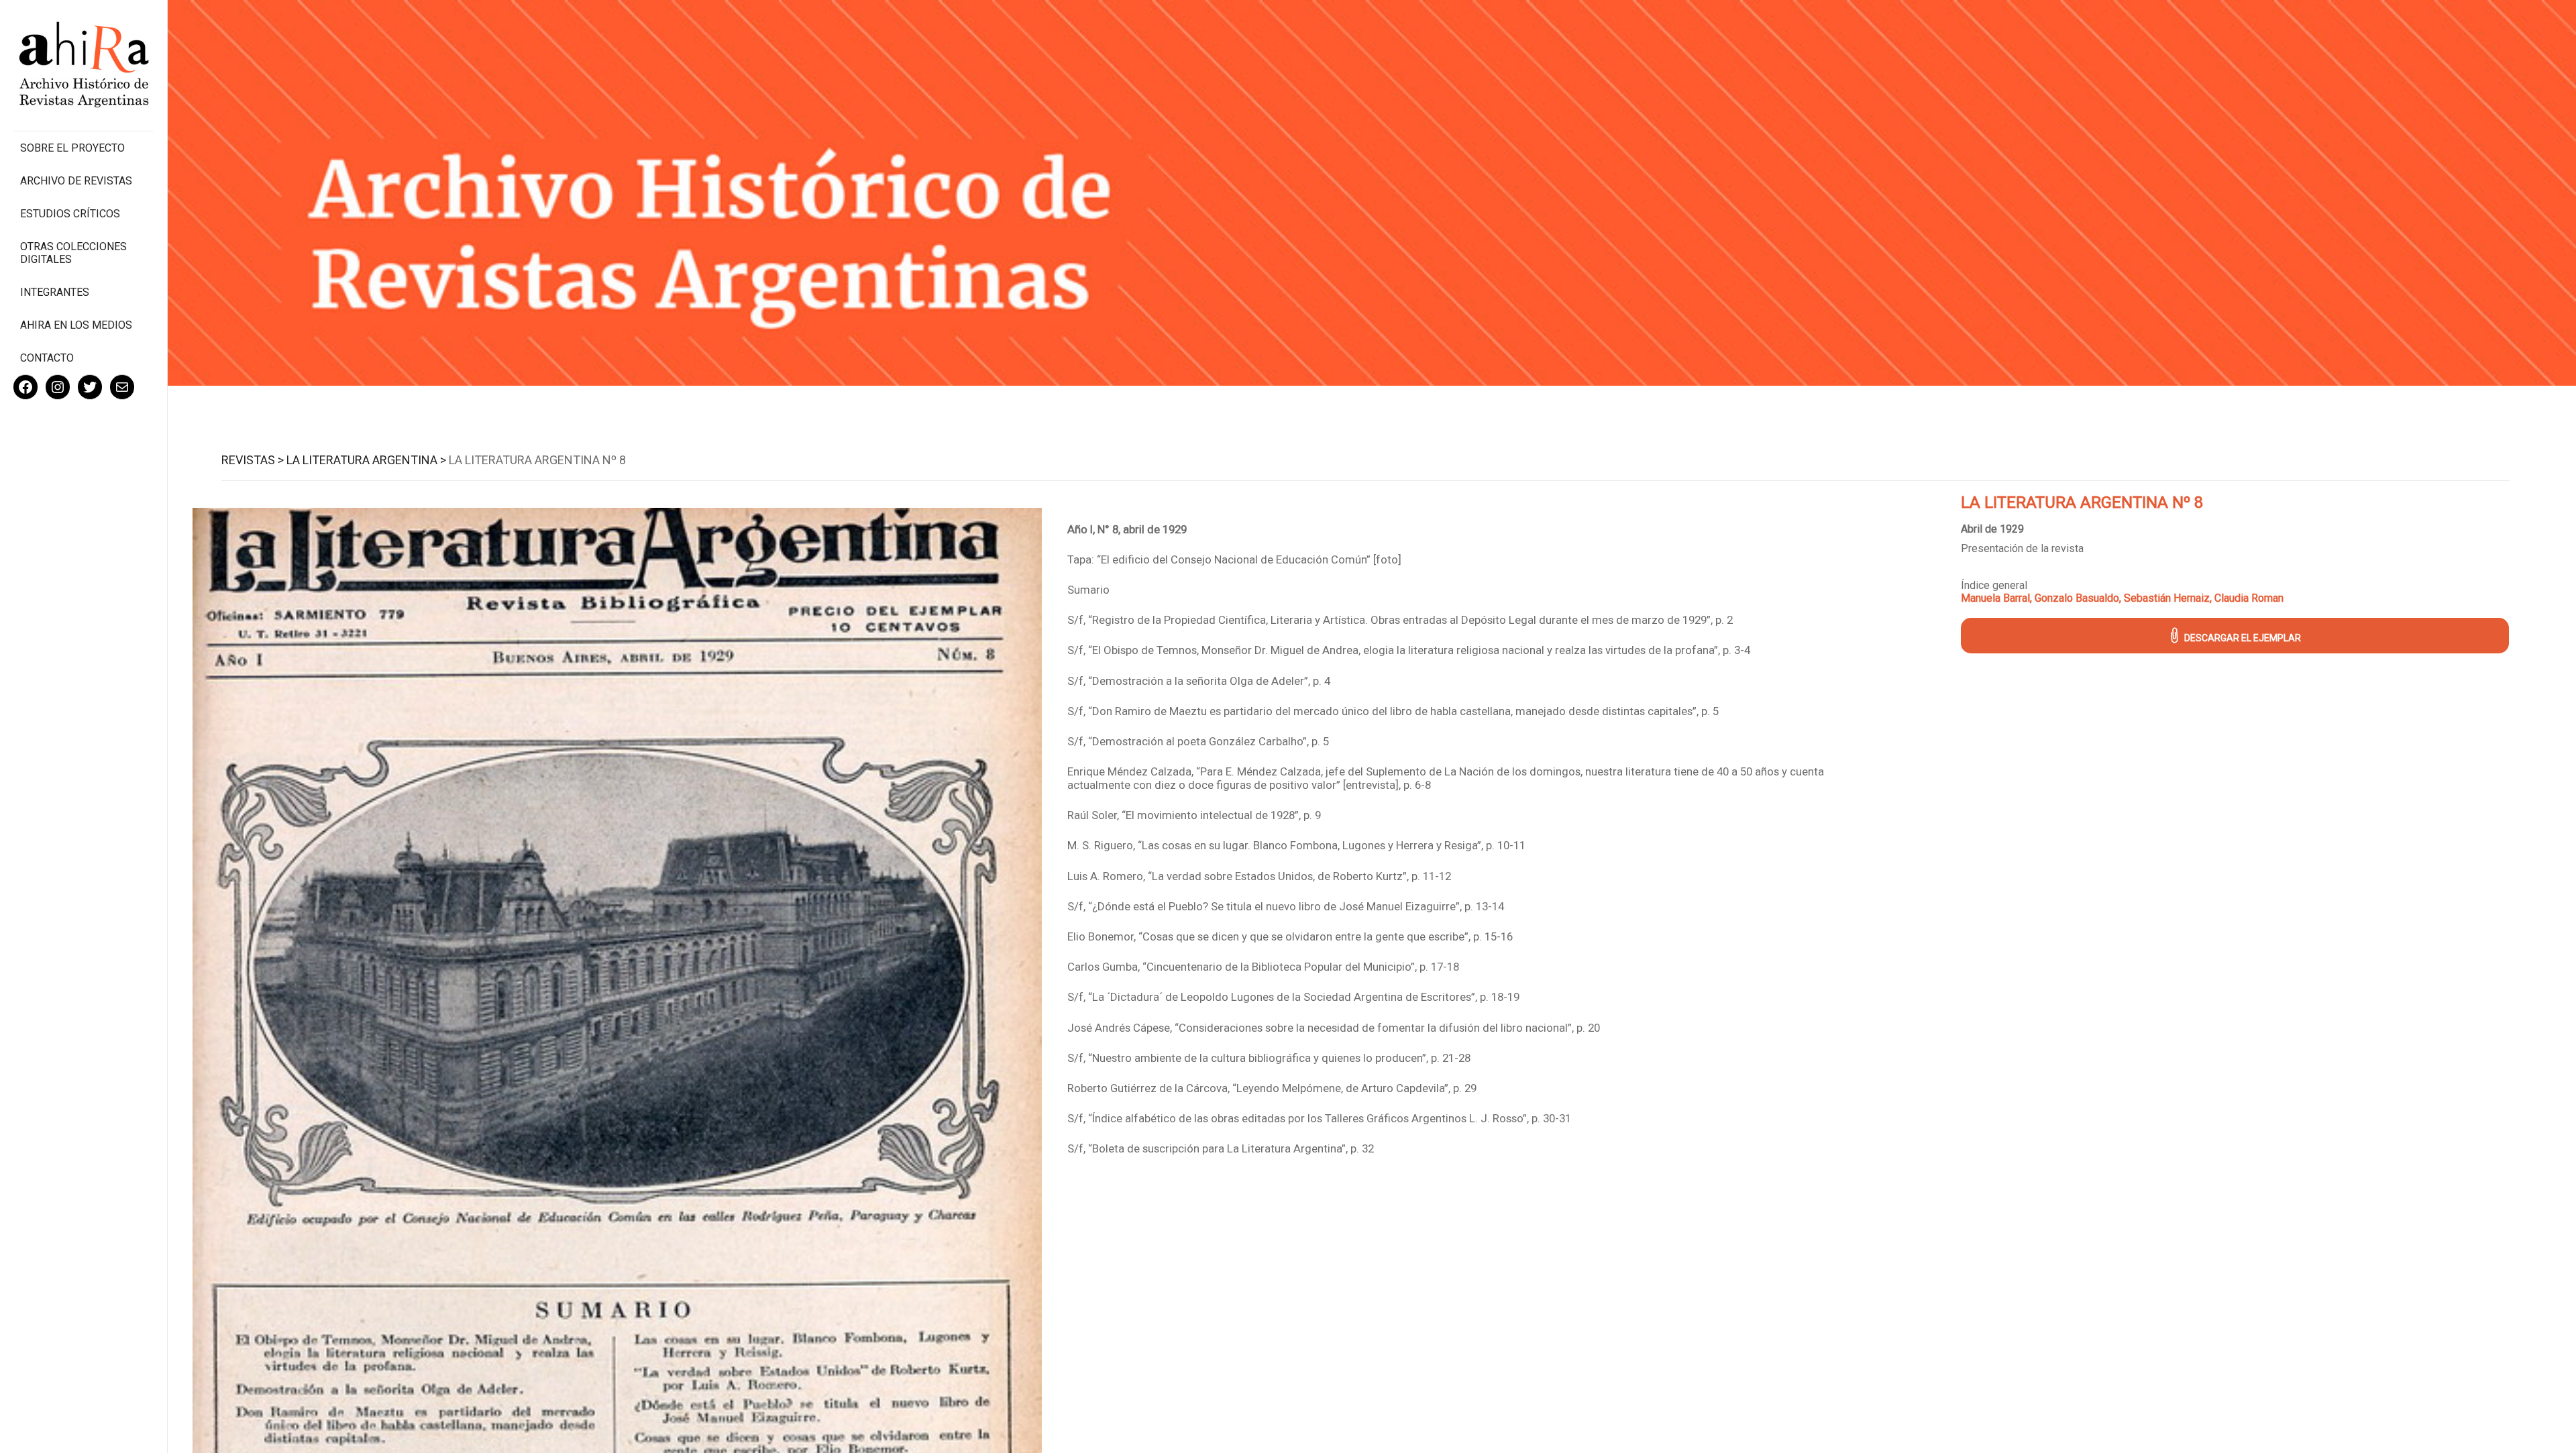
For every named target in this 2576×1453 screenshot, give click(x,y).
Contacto (47, 358)
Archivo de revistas (76, 181)
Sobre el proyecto (72, 148)
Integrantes (55, 292)
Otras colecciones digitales (73, 253)
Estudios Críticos (70, 214)
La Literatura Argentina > (366, 460)
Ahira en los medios (76, 325)
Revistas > (253, 460)
